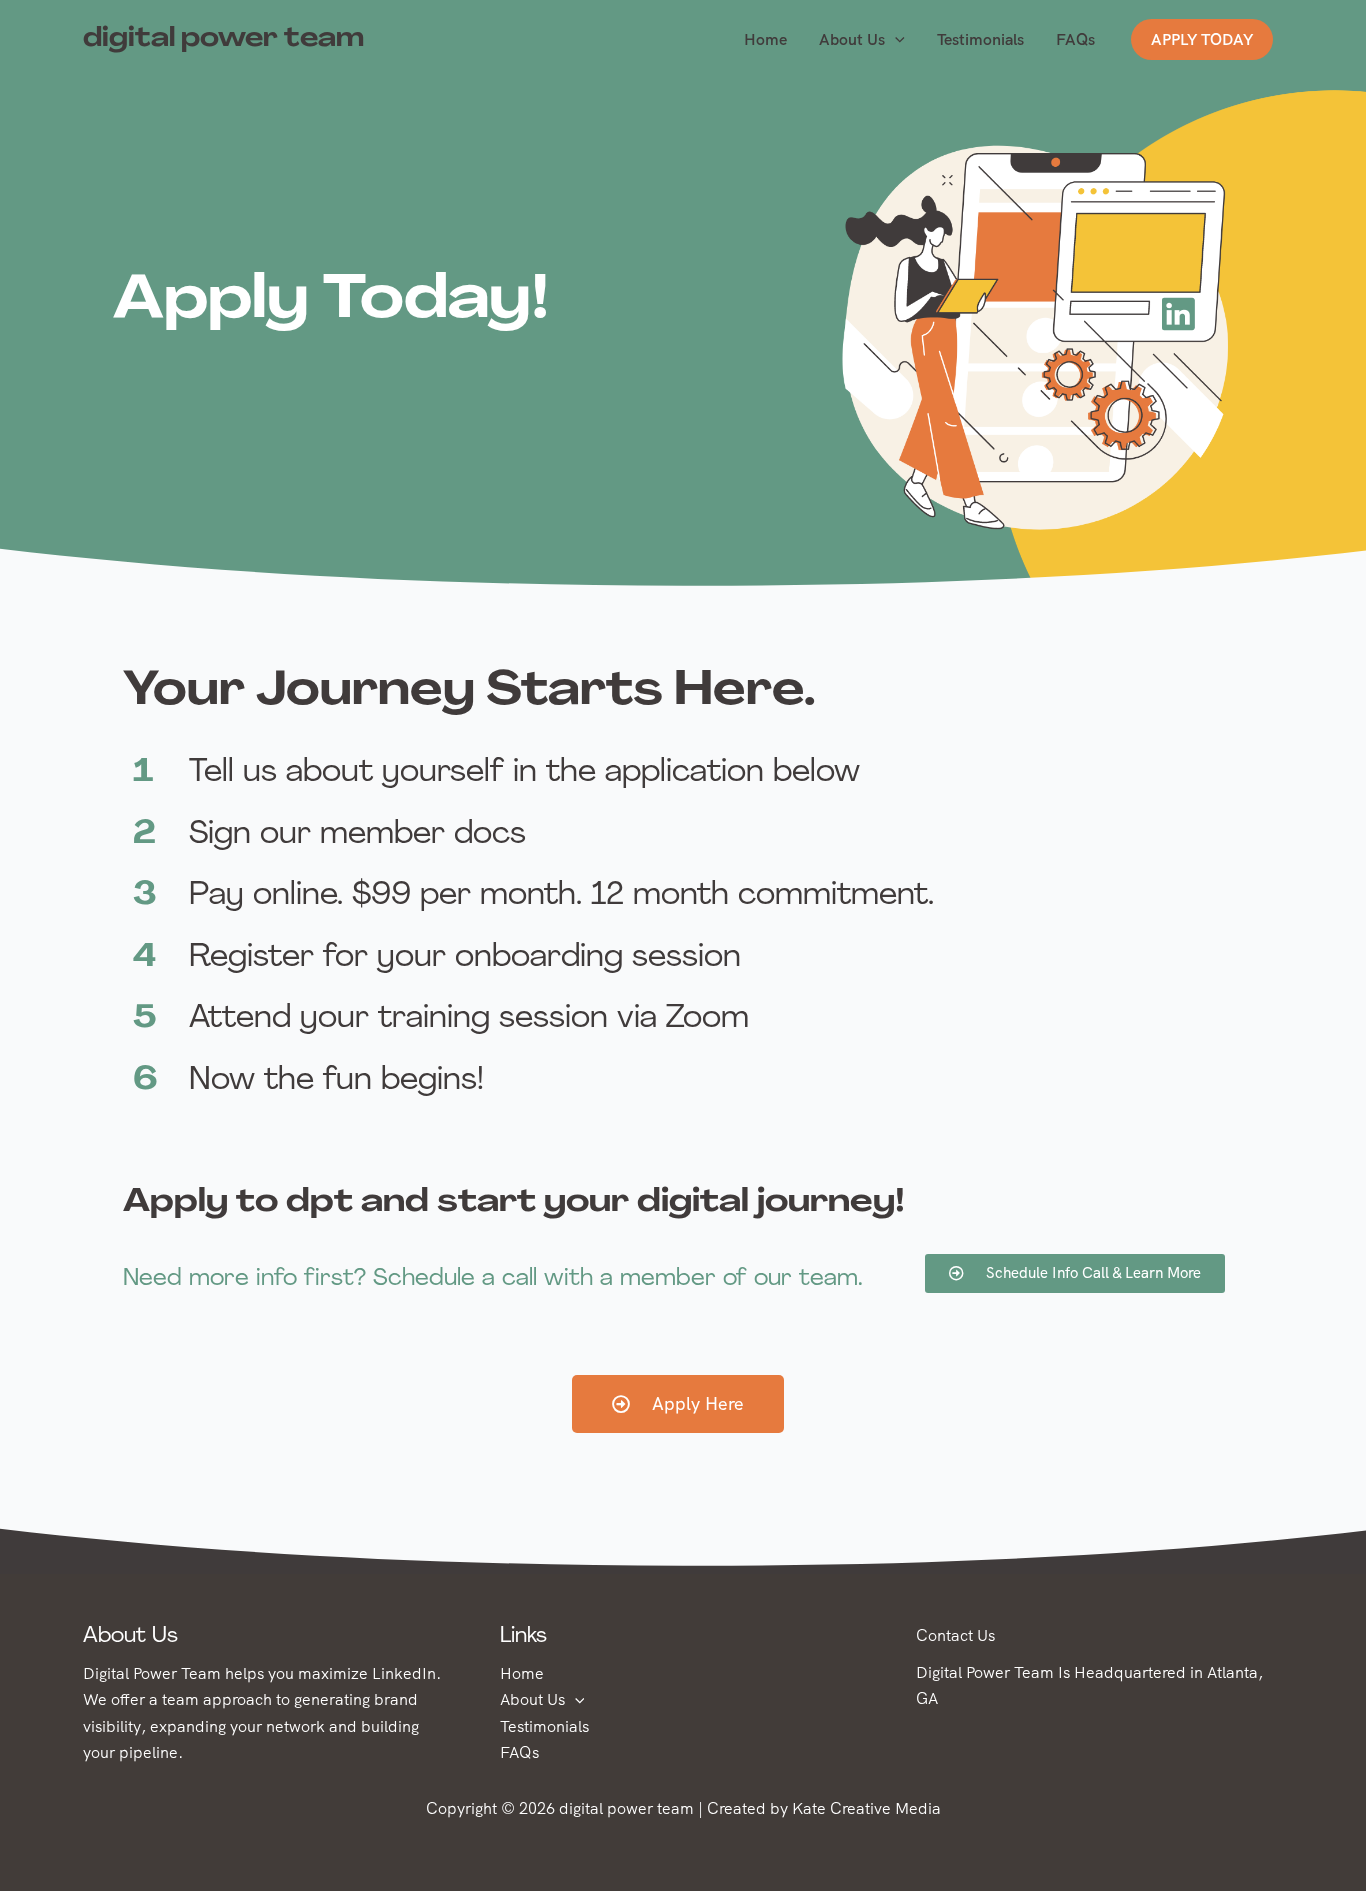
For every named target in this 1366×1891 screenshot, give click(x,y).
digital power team (223, 39)
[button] (895, 40)
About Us (852, 39)
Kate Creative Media (866, 1808)
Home (765, 39)
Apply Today (1202, 39)
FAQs (1075, 39)
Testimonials (980, 39)
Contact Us (955, 1635)
